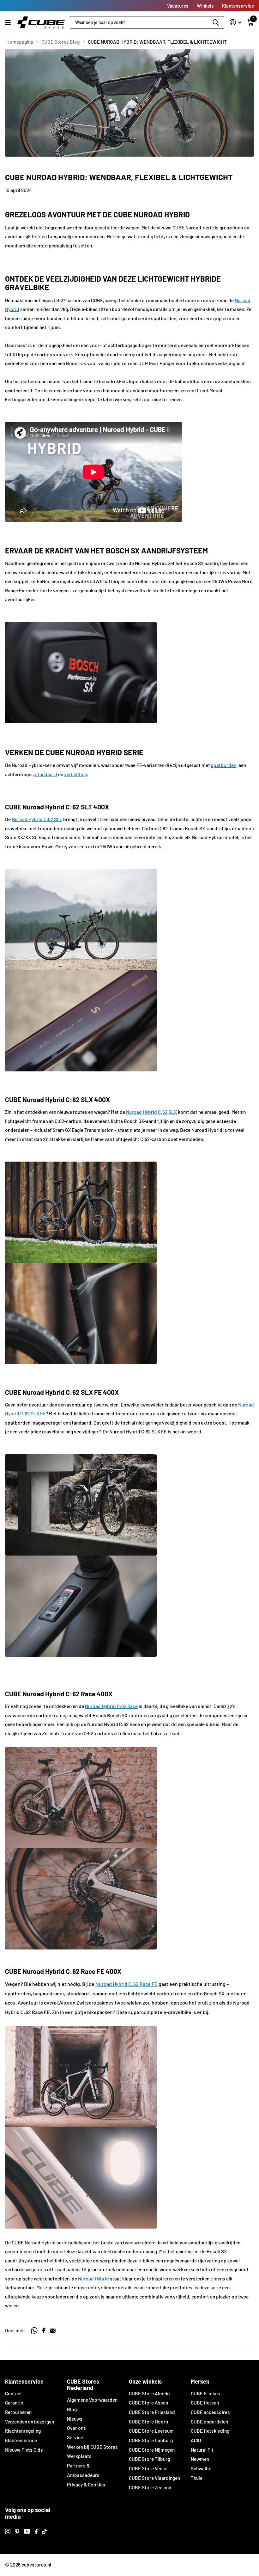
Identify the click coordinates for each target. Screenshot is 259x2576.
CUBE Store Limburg (151, 2440)
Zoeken (216, 22)
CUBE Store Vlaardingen (154, 2478)
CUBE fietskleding (210, 2431)
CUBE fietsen (205, 2403)
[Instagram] (8, 2532)
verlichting (75, 774)
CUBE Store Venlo (148, 2468)
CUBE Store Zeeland (150, 2487)
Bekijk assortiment (9, 23)
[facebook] (36, 2532)
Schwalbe (201, 2468)
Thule (197, 2478)
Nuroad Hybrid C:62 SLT (37, 819)
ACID (196, 2440)
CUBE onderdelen (209, 2422)
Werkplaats (79, 2456)
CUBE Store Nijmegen (152, 2450)
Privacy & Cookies (86, 2485)
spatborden (224, 765)
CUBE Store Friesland (152, 2412)
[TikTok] (44, 2532)
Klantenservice (238, 6)
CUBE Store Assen (148, 2403)
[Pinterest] (17, 2532)
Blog (72, 2409)
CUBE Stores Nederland (83, 2385)
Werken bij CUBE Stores (92, 2447)
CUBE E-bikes (205, 2393)
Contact (14, 2393)
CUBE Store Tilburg (149, 2459)
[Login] (235, 22)
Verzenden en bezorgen (30, 2422)
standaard (46, 774)
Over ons (76, 2428)
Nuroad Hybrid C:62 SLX (151, 1112)
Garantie (14, 2403)
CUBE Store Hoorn (148, 2422)
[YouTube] (27, 2531)
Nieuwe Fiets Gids (24, 2450)
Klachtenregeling (23, 2431)
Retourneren (18, 2412)
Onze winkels (145, 2381)
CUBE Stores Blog (60, 42)
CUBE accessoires (210, 2412)
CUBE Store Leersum (151, 2431)
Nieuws (75, 2419)
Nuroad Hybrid (93, 2279)
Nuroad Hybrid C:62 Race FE (126, 1984)
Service (75, 2437)
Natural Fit (202, 2450)
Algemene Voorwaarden (92, 2400)
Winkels (205, 6)
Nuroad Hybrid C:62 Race (111, 1706)
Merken (200, 2381)
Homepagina (20, 42)
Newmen (200, 2459)
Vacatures (178, 6)
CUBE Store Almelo (149, 2393)
